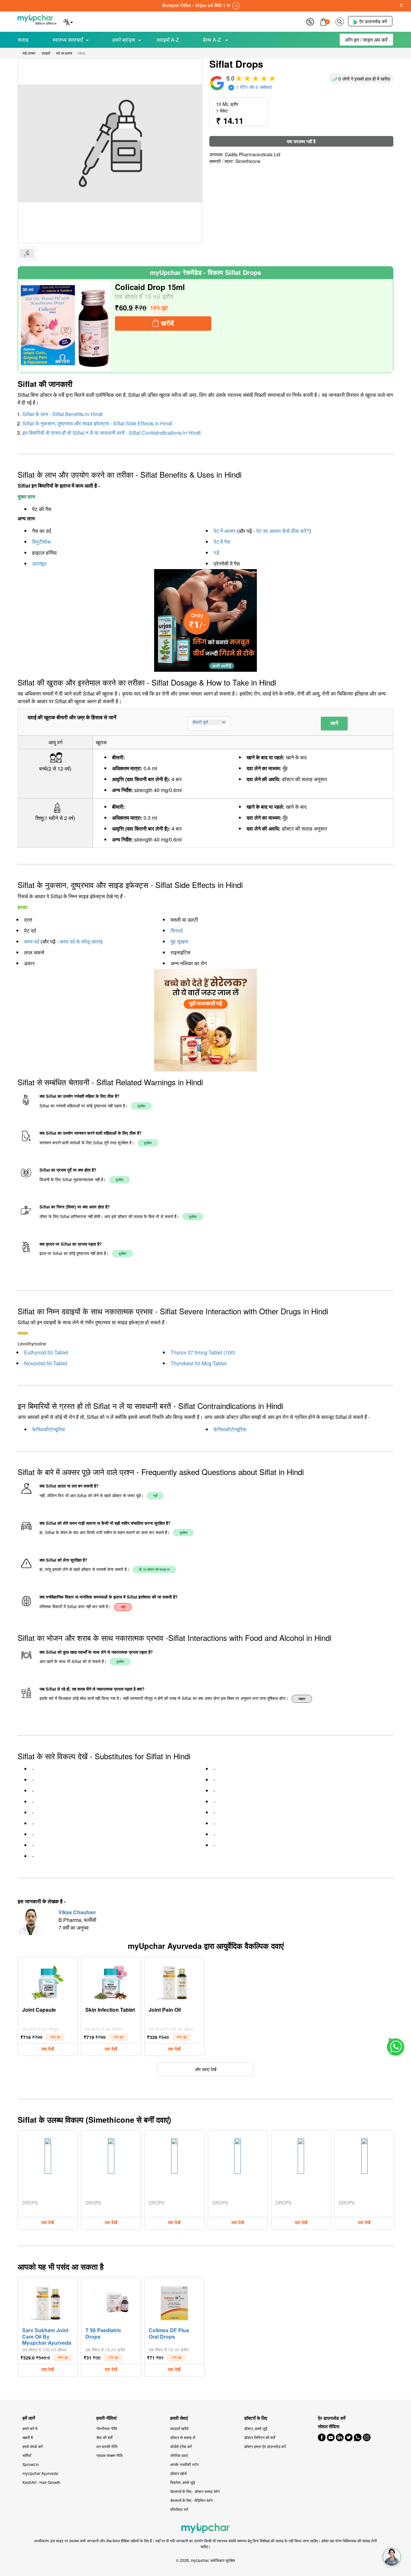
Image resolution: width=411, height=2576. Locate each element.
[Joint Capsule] (48, 1981)
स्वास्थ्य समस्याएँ (68, 40)
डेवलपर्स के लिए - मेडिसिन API (191, 2500)
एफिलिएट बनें (179, 2509)
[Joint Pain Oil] (174, 1981)
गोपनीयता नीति (107, 2428)
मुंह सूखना (179, 941)
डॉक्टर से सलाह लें (183, 2437)
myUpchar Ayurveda (40, 2473)
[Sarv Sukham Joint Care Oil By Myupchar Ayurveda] (48, 2301)
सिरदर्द (177, 930)
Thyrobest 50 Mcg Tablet (198, 1363)
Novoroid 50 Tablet (46, 1363)
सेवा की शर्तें (104, 2437)
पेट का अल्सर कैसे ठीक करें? (283, 531)
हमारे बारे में (30, 2428)
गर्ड (216, 553)
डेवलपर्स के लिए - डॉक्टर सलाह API (195, 2491)
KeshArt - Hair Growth (41, 2482)
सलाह (23, 40)
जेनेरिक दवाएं (179, 2455)
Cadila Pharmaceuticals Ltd (253, 154)
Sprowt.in (31, 2464)
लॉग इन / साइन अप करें (366, 40)
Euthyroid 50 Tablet (46, 1352)
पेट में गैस (222, 542)
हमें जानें (29, 2418)
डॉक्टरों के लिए (256, 2418)
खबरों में (28, 2437)
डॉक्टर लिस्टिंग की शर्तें (260, 2437)
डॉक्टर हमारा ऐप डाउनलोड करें (265, 2446)
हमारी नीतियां (106, 2418)
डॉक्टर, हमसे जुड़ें (256, 2428)
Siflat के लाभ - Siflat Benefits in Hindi (63, 414)
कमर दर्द (32, 941)
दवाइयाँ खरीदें (179, 2428)
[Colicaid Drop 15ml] (65, 326)
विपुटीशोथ (41, 542)
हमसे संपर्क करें (33, 2446)
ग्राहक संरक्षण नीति (109, 2455)
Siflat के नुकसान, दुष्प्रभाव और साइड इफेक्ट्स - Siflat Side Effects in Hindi (97, 423)
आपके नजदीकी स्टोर (184, 2464)
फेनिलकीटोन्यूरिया (49, 1429)
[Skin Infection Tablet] (111, 1981)
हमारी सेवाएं (179, 2418)
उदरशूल (39, 563)
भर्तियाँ (27, 2455)
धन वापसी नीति (107, 2446)
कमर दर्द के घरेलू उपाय (80, 941)
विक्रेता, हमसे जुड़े (183, 2482)
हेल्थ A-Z (213, 40)
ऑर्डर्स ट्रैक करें (181, 2446)
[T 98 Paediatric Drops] (111, 2301)
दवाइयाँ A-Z (168, 40)
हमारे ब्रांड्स (124, 40)
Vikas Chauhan (77, 1912)
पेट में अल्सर (225, 531)
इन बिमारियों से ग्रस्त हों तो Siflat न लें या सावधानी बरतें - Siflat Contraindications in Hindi (112, 433)
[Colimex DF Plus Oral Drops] (174, 2301)
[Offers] (310, 21)
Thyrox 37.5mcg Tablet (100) (203, 1352)
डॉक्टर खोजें (178, 2473)
